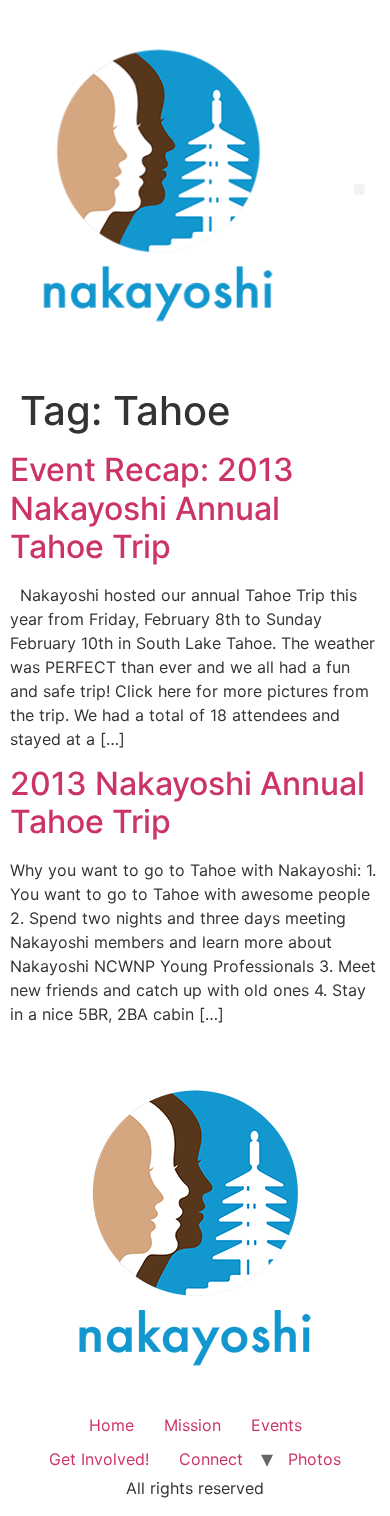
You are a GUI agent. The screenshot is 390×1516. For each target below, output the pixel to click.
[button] (359, 189)
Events (276, 1425)
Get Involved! (99, 1459)
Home (111, 1425)
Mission (192, 1425)
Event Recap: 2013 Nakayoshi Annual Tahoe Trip (152, 508)
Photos (314, 1459)
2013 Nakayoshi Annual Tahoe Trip (187, 802)
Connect (211, 1459)
